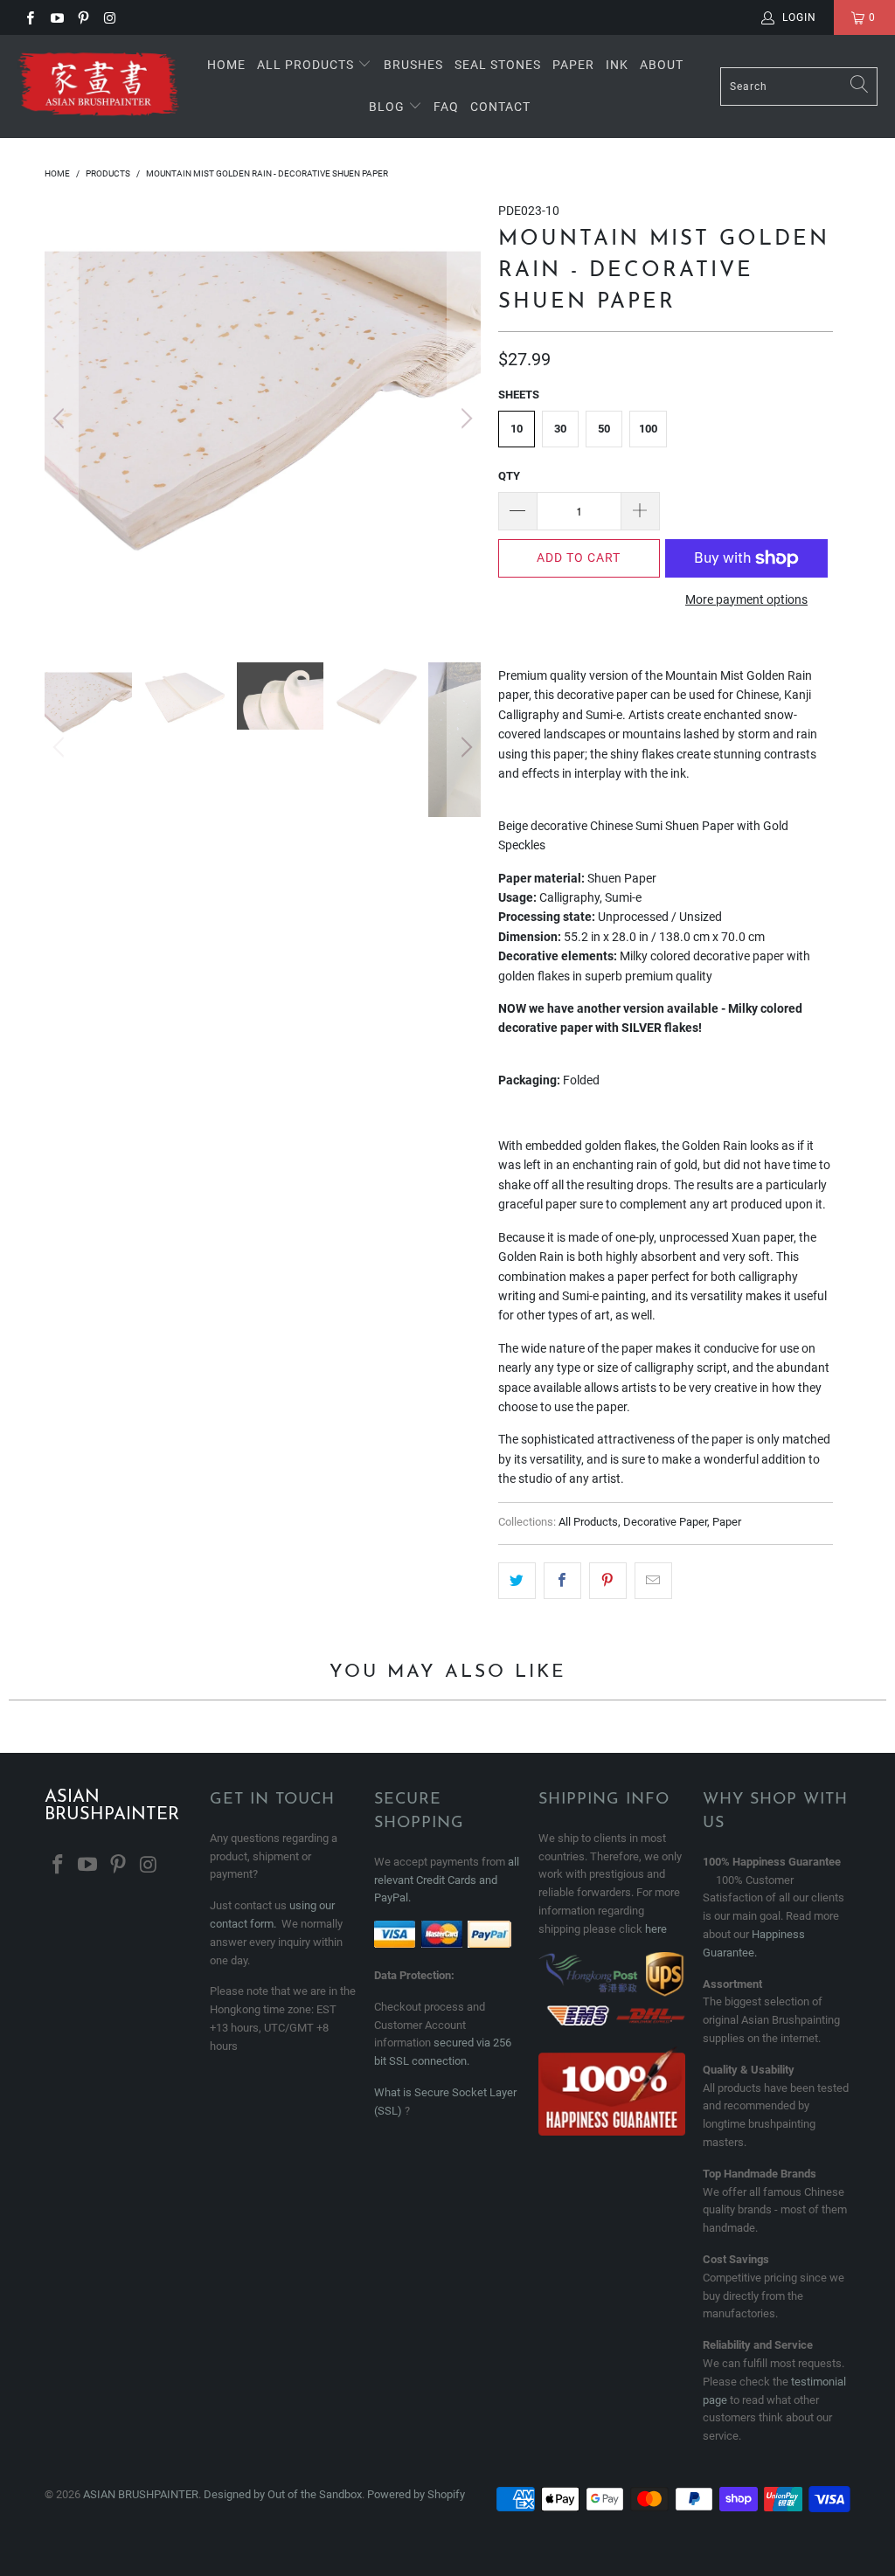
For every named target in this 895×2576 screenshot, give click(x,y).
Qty (509, 476)
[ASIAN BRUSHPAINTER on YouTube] (56, 17)
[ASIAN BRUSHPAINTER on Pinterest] (83, 17)
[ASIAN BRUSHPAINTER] (98, 87)
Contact (500, 107)
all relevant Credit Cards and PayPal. (447, 1880)
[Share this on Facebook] (562, 1581)
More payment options (746, 599)
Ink (617, 65)
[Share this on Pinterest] (608, 1581)
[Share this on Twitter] (517, 1581)
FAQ (446, 107)
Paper (573, 65)
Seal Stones (498, 65)
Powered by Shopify (416, 2494)
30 (560, 429)
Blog (389, 107)
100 (648, 429)
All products (305, 65)
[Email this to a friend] (653, 1581)
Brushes (413, 65)
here (656, 1929)
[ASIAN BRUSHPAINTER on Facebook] (29, 17)
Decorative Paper (665, 1522)
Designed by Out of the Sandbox (283, 2494)
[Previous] (61, 419)
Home (226, 65)
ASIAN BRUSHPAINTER (141, 2494)
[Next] (464, 419)
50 (604, 429)
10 (517, 429)
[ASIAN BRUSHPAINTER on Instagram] (109, 17)
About (662, 65)
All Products (588, 1522)
